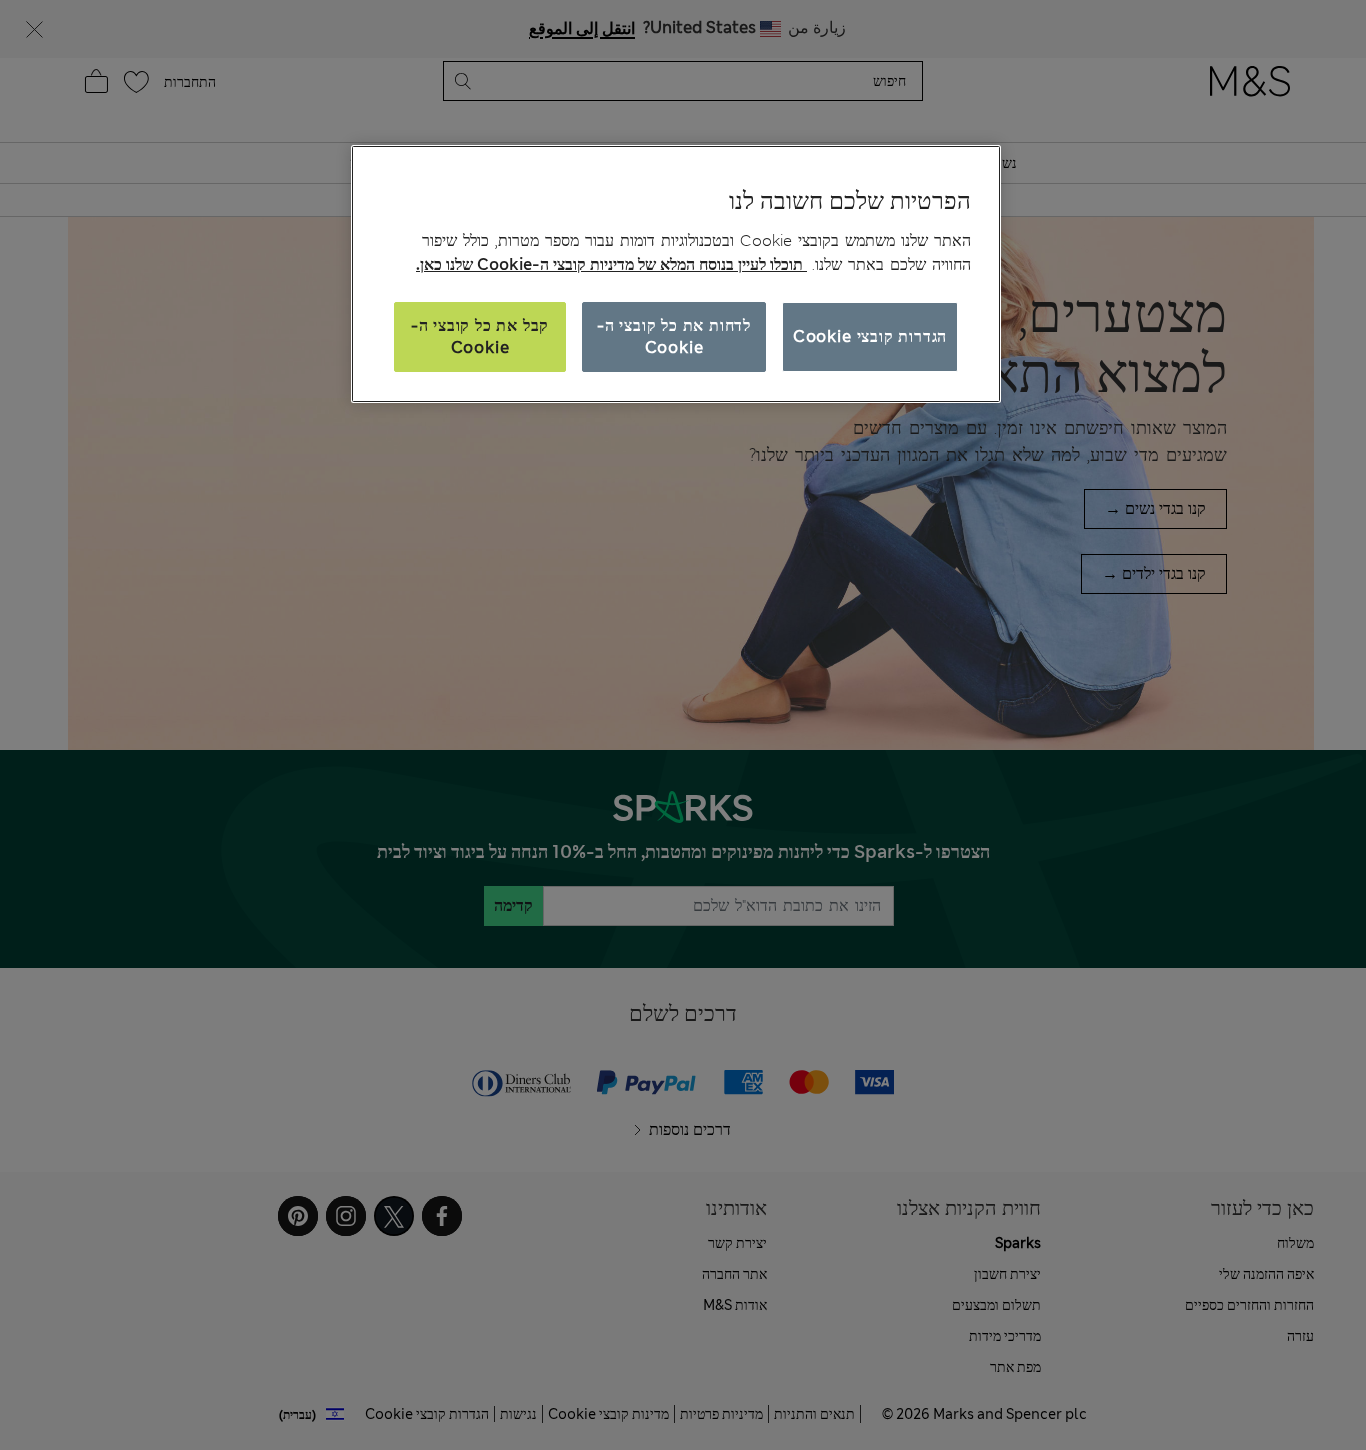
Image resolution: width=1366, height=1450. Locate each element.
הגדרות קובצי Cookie (870, 336)
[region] (676, 274)
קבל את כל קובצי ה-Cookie (480, 336)
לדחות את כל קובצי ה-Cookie (674, 336)
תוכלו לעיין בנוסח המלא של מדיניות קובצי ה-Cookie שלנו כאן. (611, 264)
